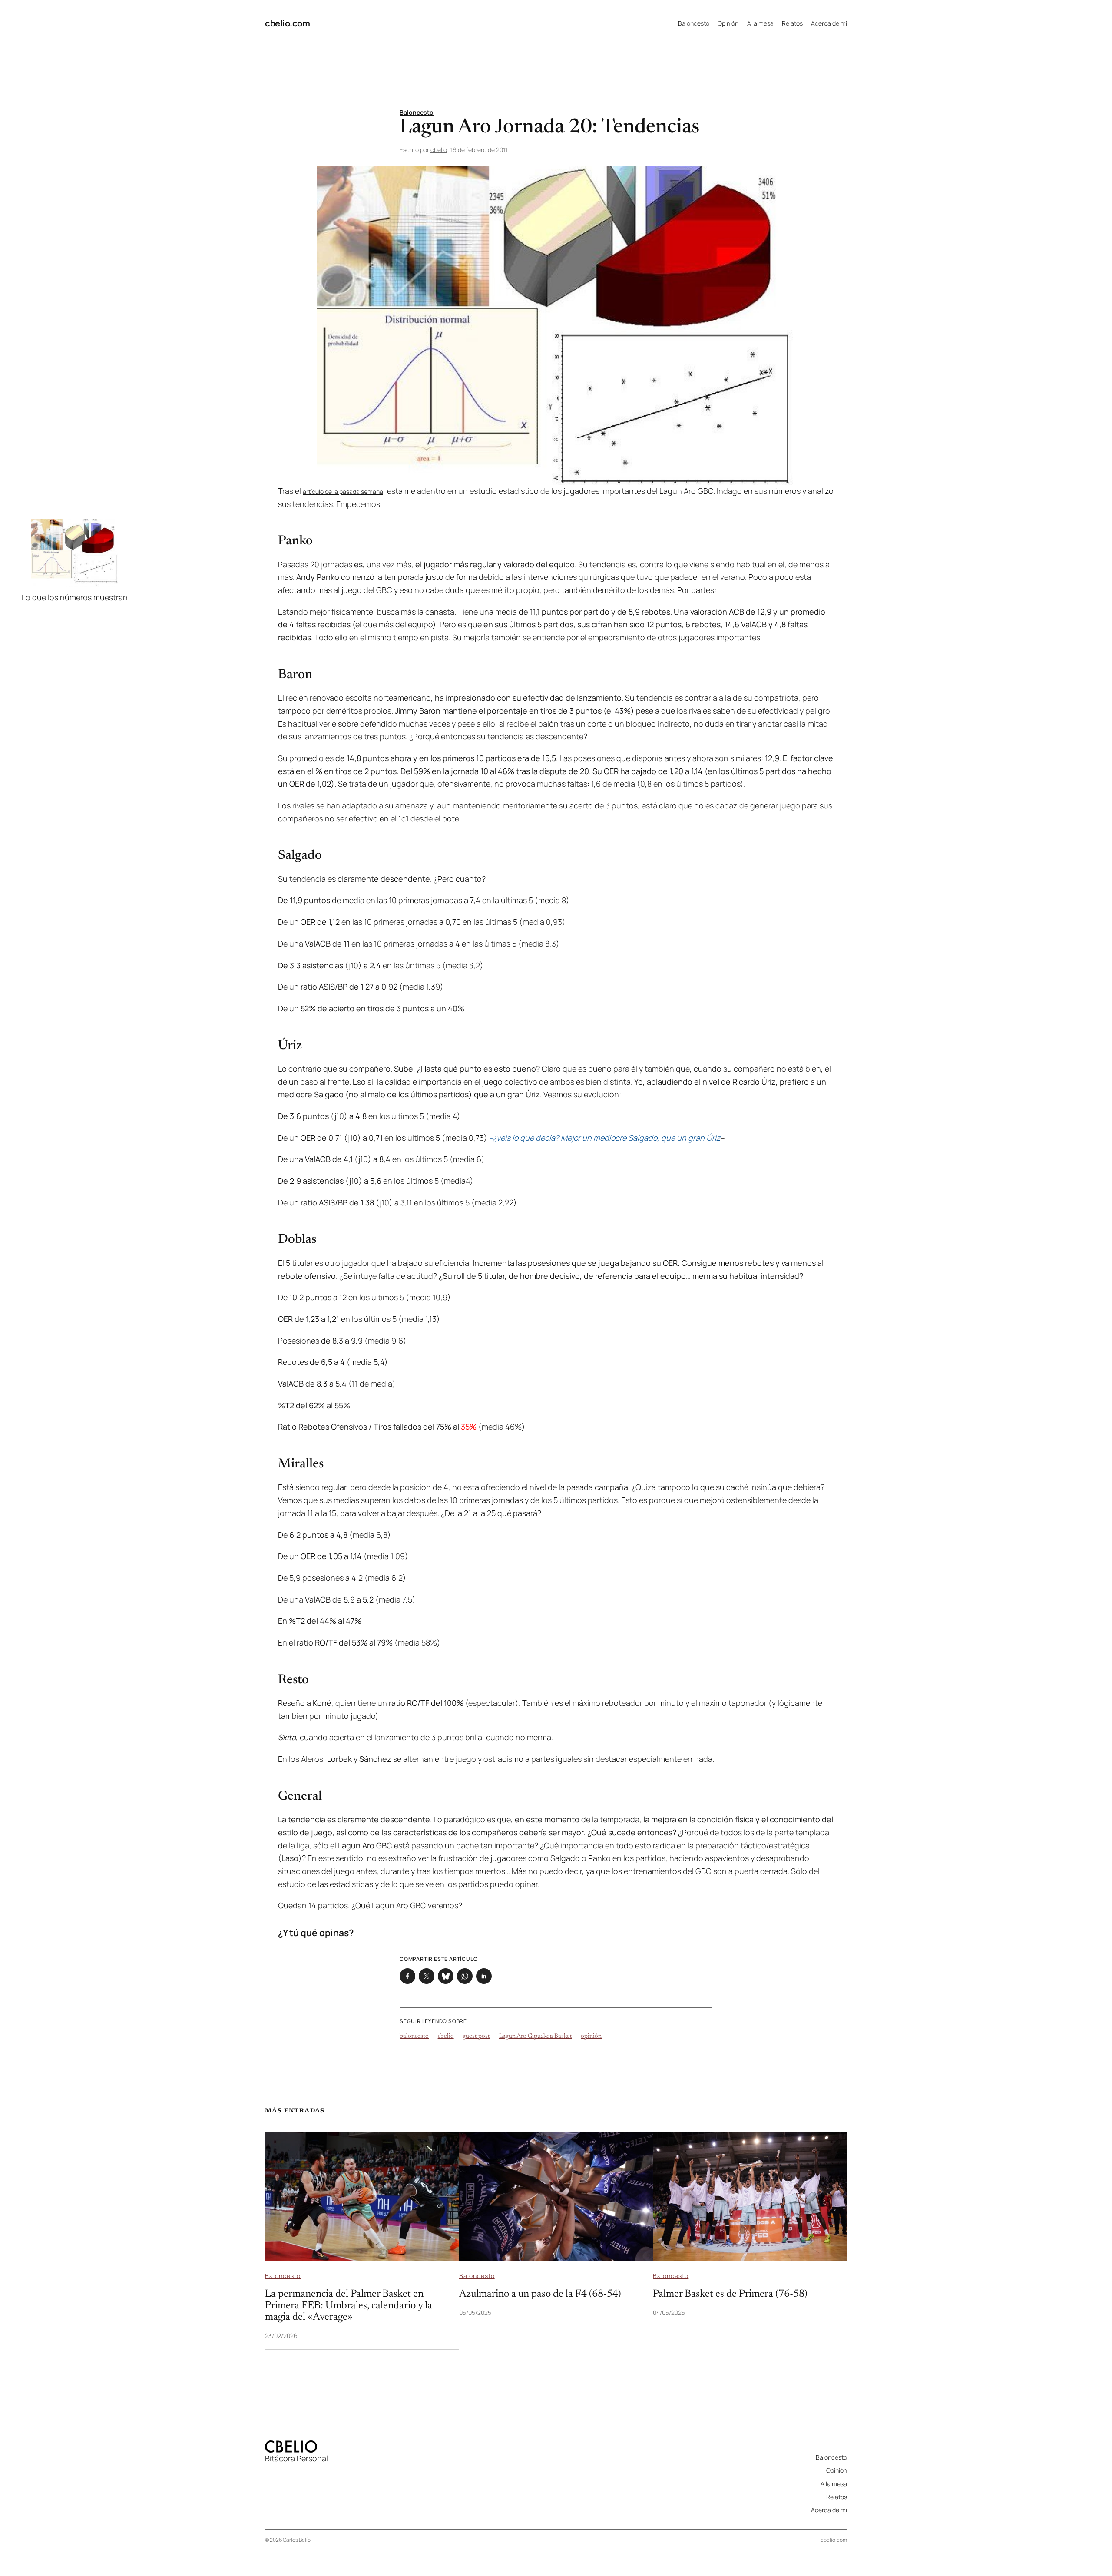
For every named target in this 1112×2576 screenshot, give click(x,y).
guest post (476, 2036)
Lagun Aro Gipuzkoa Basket (536, 2036)
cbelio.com (287, 23)
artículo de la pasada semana (343, 492)
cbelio (439, 150)
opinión (591, 2036)
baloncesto (414, 2036)
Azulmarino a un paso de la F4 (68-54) (540, 2294)
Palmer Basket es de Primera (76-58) (730, 2294)
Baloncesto (417, 112)
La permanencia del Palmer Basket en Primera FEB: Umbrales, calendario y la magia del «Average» (349, 2306)
